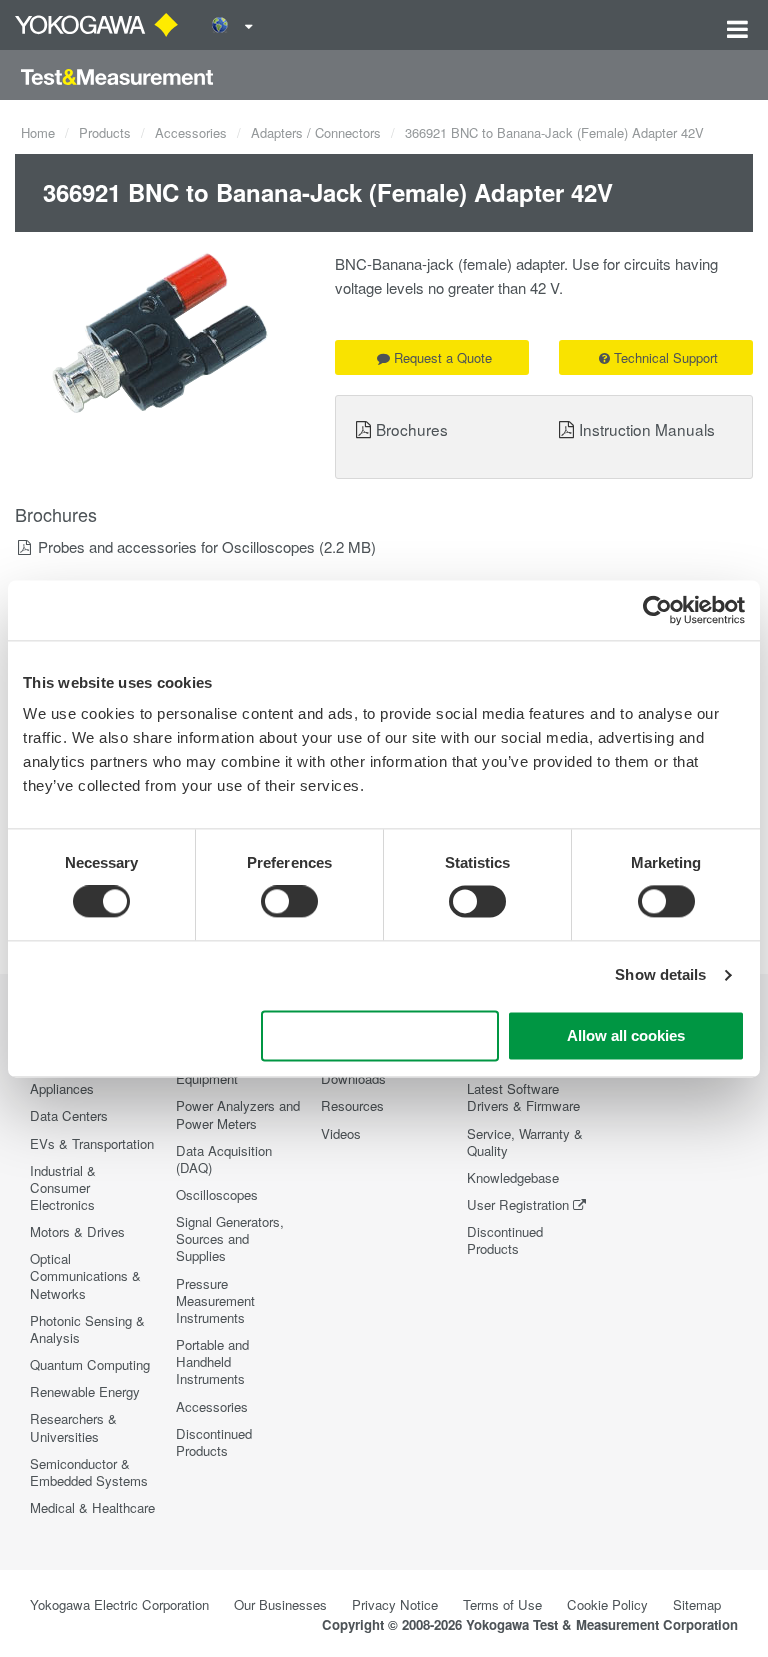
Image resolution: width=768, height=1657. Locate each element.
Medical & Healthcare (92, 1507)
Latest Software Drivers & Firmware (523, 1097)
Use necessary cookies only (380, 1035)
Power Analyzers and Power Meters (238, 1114)
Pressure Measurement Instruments (215, 1300)
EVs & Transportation (92, 1143)
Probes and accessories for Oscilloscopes (176, 546)
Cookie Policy (607, 1604)
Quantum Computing (90, 1364)
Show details (660, 975)
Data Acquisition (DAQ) (224, 1159)
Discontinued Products (214, 1442)
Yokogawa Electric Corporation (119, 1604)
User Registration (518, 1204)
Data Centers (69, 1115)
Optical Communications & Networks (85, 1275)
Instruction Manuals (647, 429)
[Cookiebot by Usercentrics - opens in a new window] (657, 610)
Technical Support (666, 357)
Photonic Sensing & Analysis (87, 1329)
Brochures (412, 429)
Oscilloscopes (217, 1194)
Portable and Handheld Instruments (212, 1361)
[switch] (289, 902)
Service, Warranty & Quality (525, 1142)
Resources (352, 1105)
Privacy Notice (395, 1604)
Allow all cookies (626, 1035)
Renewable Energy (85, 1391)
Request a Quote (443, 357)
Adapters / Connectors (316, 132)
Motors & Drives (77, 1231)
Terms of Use (502, 1604)
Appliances (62, 1088)
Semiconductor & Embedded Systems (89, 1472)
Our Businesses (280, 1604)
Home (38, 132)
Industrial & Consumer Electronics (63, 1187)
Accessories (191, 132)
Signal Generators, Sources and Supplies (230, 1238)
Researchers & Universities (73, 1427)
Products (105, 132)
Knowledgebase (513, 1177)
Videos (341, 1133)
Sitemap (697, 1604)
